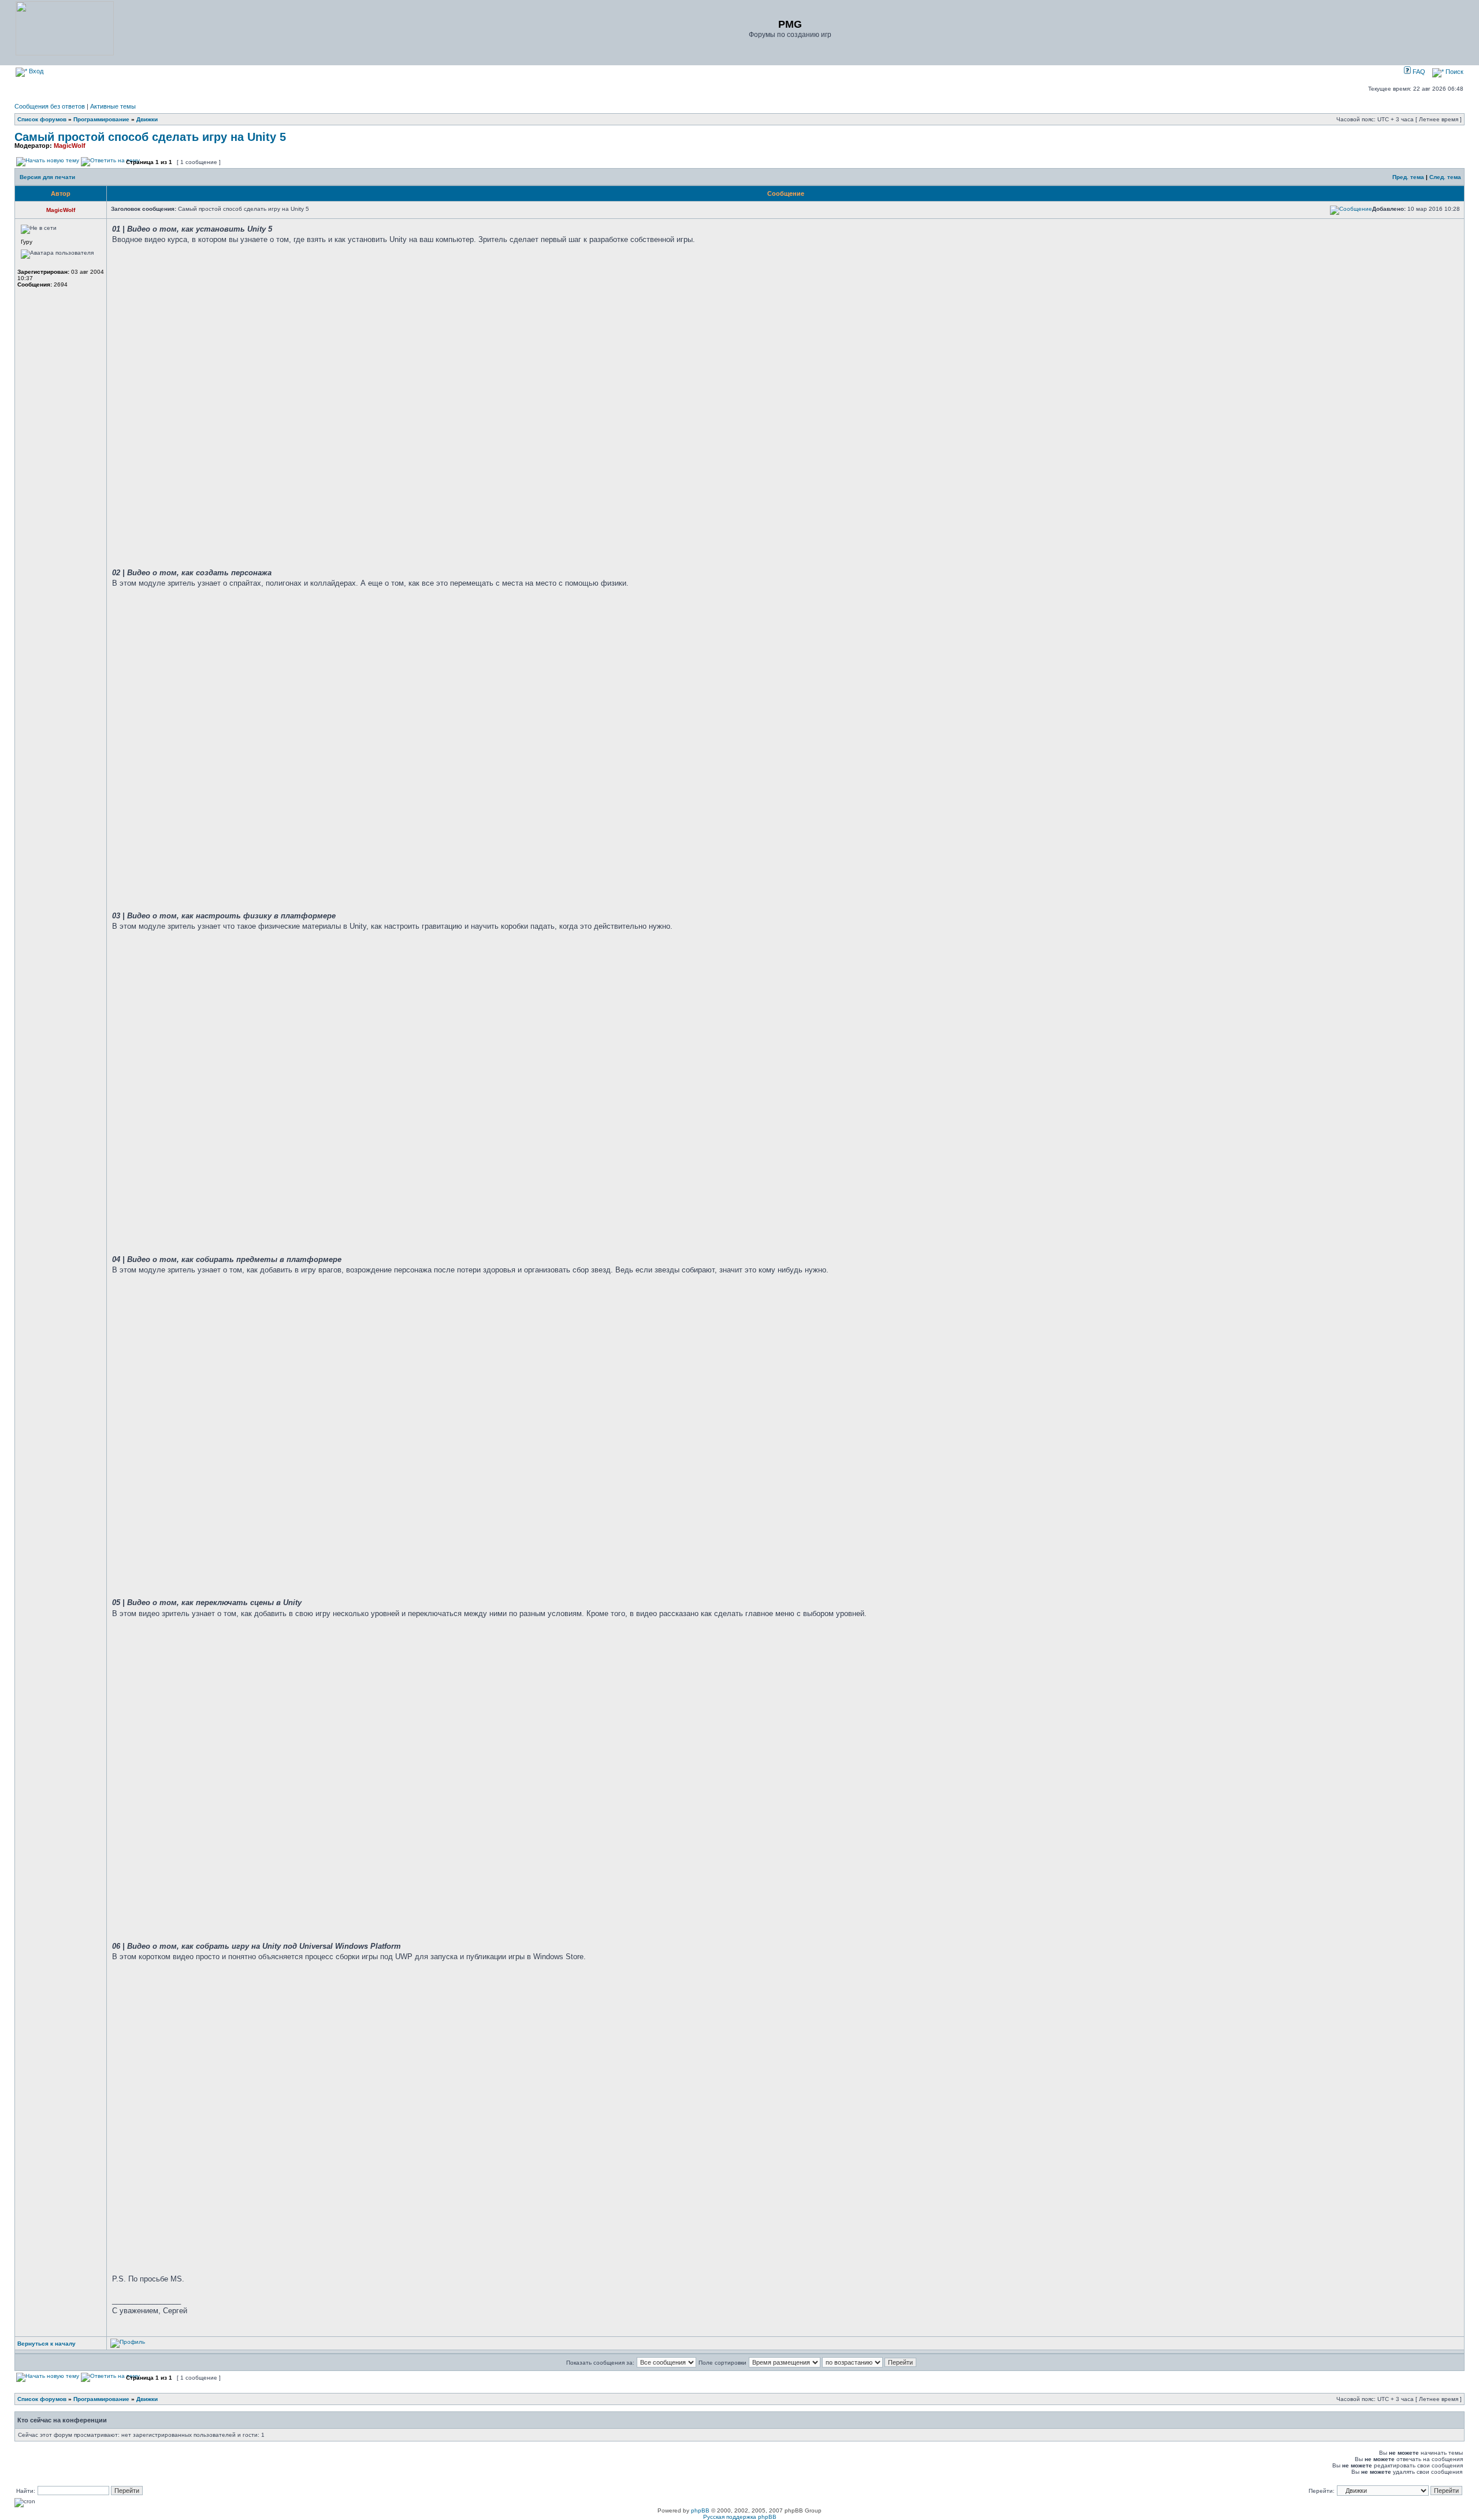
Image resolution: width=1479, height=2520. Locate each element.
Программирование (101, 119)
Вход (35, 71)
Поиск (1454, 72)
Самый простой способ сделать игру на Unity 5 (150, 137)
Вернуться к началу (47, 2344)
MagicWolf (70, 146)
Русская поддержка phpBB (740, 2517)
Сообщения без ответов (50, 106)
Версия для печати (47, 177)
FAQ (1418, 72)
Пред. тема (1408, 177)
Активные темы (113, 106)
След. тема (1445, 177)
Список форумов (42, 119)
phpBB (700, 2510)
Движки (147, 119)
